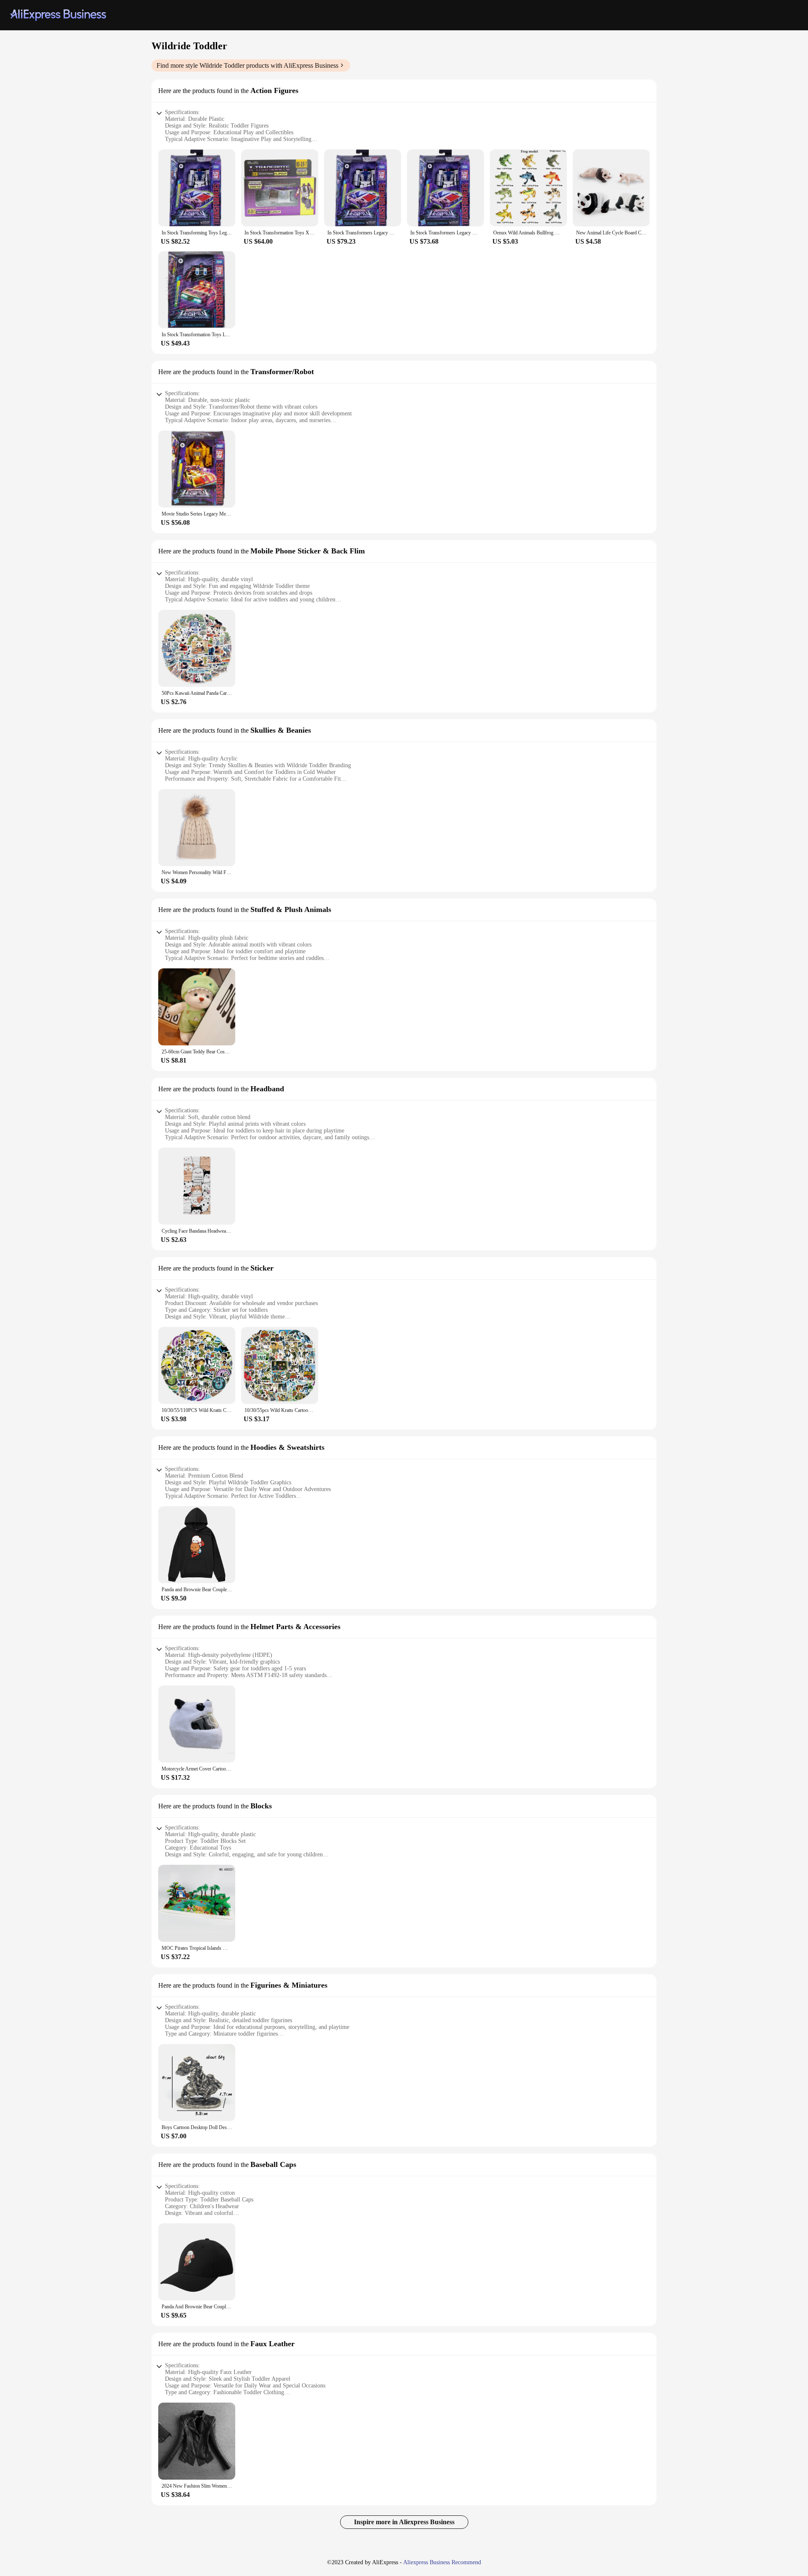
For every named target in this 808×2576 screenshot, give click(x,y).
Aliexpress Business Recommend (442, 2562)
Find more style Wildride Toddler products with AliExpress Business (247, 65)
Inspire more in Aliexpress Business (404, 2522)
